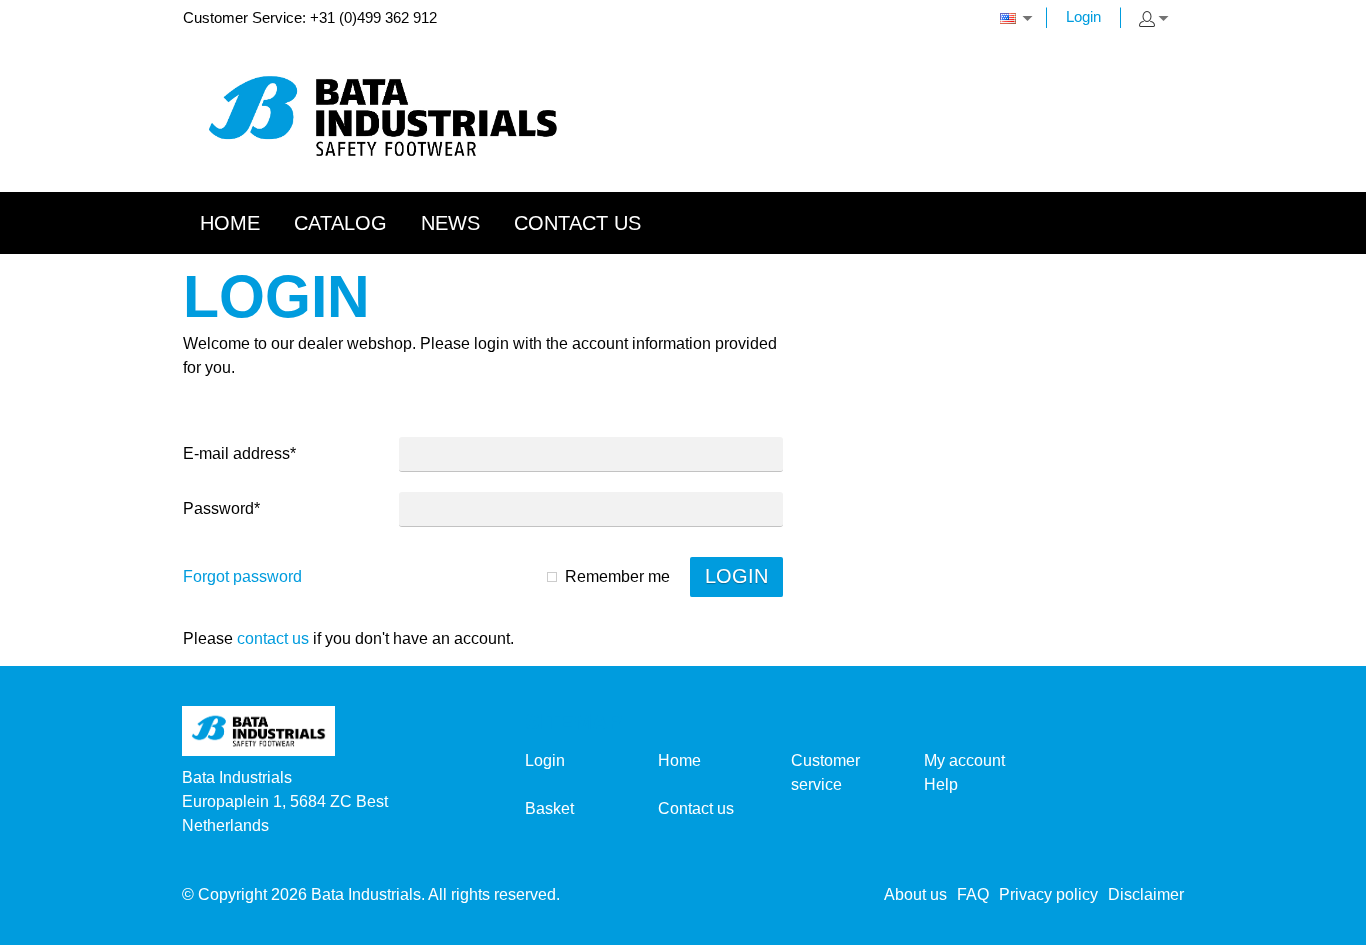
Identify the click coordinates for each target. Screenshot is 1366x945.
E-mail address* (239, 453)
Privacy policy (1048, 894)
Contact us (273, 638)
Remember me (617, 576)
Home (679, 760)
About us (915, 894)
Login (1083, 16)
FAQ (973, 894)
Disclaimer (1146, 894)
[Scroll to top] (1323, 922)
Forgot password (242, 576)
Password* (221, 508)
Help (941, 784)
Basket (549, 808)
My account (964, 760)
